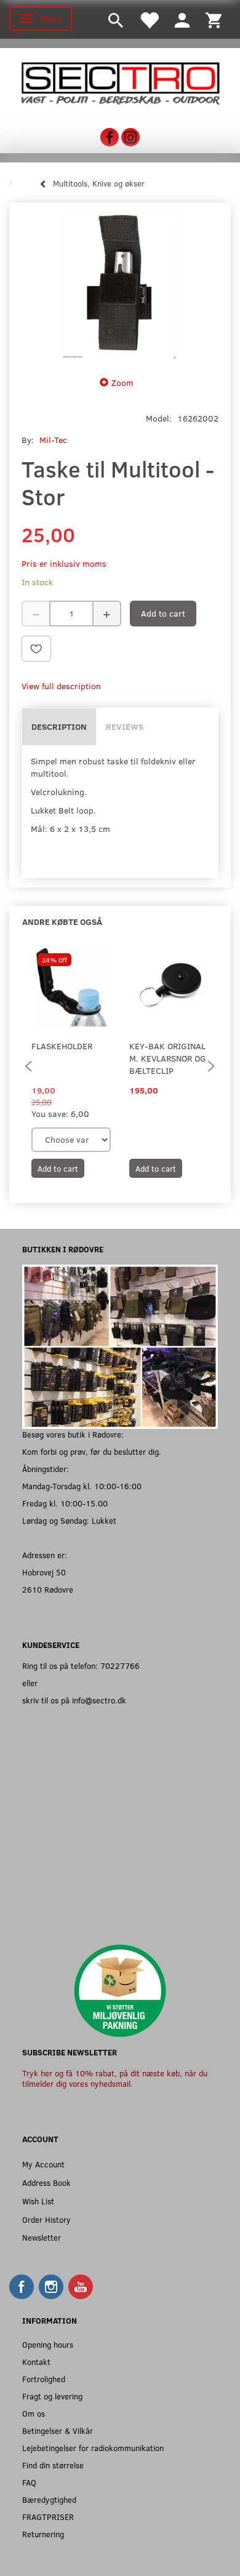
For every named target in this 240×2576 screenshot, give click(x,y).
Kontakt (36, 2362)
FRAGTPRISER (48, 2517)
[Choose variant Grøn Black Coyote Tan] (71, 1140)
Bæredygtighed (49, 2499)
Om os (34, 2413)
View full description (61, 686)
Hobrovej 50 (44, 1572)
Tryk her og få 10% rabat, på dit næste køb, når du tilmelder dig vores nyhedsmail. (115, 2078)
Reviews (125, 726)
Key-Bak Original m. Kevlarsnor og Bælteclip (168, 1058)
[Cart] (214, 19)
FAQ (29, 2482)
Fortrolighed (44, 2379)
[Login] (182, 19)
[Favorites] (149, 19)
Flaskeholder (62, 1046)
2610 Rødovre (48, 1589)
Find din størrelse (53, 2465)
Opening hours (48, 2344)
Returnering (43, 2534)
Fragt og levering (52, 2396)
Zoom (122, 382)
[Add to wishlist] (36, 649)
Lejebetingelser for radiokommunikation (93, 2448)
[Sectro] (120, 82)
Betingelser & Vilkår (58, 2430)
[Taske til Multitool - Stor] (120, 286)
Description (59, 726)
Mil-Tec (53, 440)
